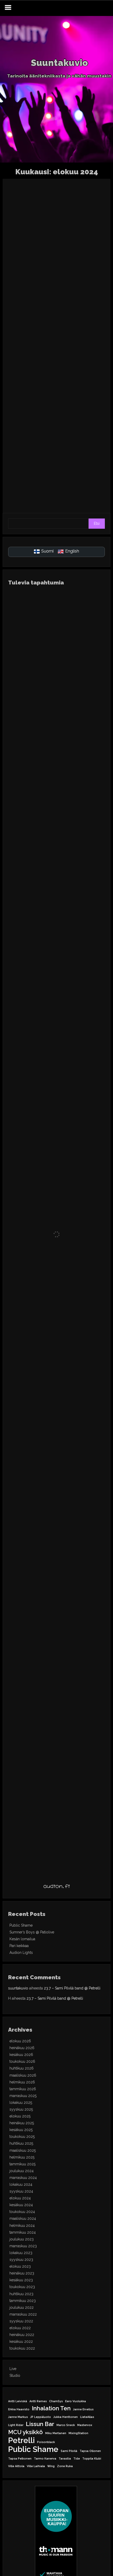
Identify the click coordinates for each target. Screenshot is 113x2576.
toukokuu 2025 (22, 2137)
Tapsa (101, 293)
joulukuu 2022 (22, 2307)
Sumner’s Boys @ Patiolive (32, 1932)
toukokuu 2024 (22, 2212)
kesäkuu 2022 (21, 2341)
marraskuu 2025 (23, 2096)
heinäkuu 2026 (22, 2048)
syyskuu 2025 (21, 2109)
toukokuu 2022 (22, 2348)
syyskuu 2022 (21, 2321)
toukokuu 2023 (22, 2287)
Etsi (97, 523)
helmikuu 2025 (22, 2157)
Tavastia (65, 2458)
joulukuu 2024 (22, 2171)
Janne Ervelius (83, 2409)
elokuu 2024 (20, 2198)
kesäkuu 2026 (21, 2055)
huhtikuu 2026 (22, 2068)
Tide (77, 2458)
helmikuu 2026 (22, 2082)
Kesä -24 (83, 357)
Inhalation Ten (51, 2408)
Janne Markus (18, 2417)
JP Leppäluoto (41, 2417)
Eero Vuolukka (76, 2401)
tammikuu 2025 (22, 2164)
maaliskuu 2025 (23, 2150)
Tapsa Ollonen (90, 2451)
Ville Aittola (16, 2466)
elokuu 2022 (20, 2328)
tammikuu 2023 (23, 2301)
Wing (51, 2466)
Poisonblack (46, 2442)
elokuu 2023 (20, 2266)
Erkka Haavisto (19, 2409)
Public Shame (21, 1925)
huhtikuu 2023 (21, 2294)
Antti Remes (38, 2401)
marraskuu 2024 (23, 2178)
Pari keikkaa (19, 1946)
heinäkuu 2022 (22, 2335)
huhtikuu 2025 (21, 2143)
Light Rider (16, 2425)
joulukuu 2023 (22, 2239)
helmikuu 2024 (22, 2226)
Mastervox (85, 2425)
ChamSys (56, 2401)
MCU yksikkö (25, 2432)
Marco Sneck (66, 2425)
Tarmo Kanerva (45, 2458)
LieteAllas (87, 2417)
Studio (15, 2376)
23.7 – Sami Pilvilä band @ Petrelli (72, 1988)
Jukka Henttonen (66, 2417)
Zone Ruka (65, 2466)
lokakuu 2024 (21, 2184)
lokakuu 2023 (21, 2253)
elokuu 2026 (20, 2041)
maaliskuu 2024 (23, 2218)
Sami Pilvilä (69, 2451)
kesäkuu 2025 (21, 2130)
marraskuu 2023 (23, 2246)
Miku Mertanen (56, 2433)
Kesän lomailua (22, 1939)
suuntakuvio (18, 1988)
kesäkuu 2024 (21, 2205)
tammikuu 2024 (23, 2232)
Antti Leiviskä (18, 2401)
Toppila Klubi (92, 2458)
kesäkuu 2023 (21, 2280)
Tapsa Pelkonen (20, 2458)
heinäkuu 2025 (22, 2123)
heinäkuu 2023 (22, 2273)
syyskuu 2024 (21, 2191)
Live (87, 293)
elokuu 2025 (20, 2116)
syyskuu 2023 (21, 2260)
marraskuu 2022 (23, 2314)
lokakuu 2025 (21, 2103)
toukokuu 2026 (22, 2061)
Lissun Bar (40, 2424)
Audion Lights (21, 1953)
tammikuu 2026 (23, 2089)
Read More (83, 275)
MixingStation (78, 2433)
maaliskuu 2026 (23, 2075)
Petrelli (21, 2440)
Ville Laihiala (36, 2466)
